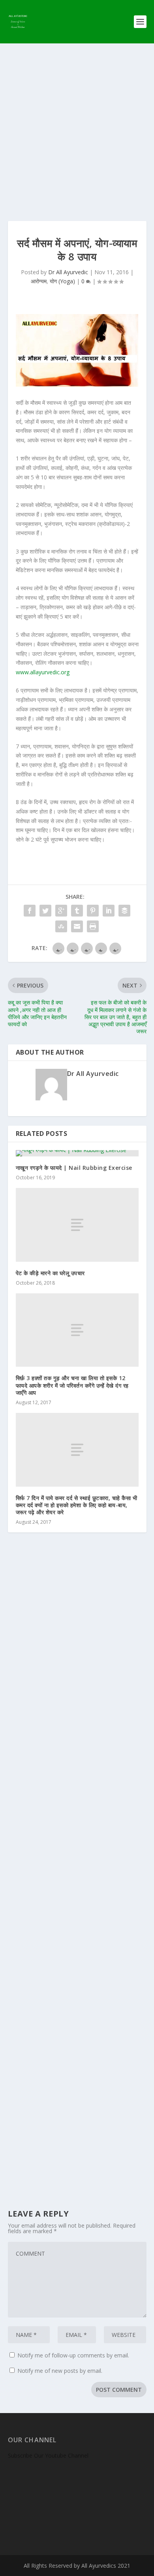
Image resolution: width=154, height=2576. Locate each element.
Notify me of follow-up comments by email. (73, 2355)
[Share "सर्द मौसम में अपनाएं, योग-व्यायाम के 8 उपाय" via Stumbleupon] (61, 926)
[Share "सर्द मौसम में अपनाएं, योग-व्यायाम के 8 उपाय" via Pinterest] (93, 911)
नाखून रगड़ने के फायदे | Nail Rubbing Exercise (74, 1168)
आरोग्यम (39, 281)
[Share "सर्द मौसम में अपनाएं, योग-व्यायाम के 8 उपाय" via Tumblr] (77, 911)
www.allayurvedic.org (43, 672)
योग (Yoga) (62, 281)
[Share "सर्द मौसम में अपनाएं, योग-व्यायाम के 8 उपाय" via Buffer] (124, 911)
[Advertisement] (77, 124)
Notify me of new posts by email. (60, 2371)
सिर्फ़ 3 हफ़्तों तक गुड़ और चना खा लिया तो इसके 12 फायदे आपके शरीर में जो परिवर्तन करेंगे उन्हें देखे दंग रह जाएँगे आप (72, 1385)
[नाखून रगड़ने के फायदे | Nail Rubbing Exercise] (77, 1153)
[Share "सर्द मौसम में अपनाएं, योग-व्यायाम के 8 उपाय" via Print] (93, 926)
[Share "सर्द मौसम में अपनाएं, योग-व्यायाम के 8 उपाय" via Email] (77, 926)
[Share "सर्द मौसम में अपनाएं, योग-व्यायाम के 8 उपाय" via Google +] (61, 911)
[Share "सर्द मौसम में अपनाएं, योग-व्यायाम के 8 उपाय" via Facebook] (30, 911)
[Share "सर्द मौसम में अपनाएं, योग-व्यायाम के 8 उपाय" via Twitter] (45, 911)
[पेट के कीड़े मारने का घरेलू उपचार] (77, 1225)
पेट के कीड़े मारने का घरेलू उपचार (50, 1273)
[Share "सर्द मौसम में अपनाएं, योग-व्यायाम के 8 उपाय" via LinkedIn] (109, 911)
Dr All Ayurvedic (68, 272)
